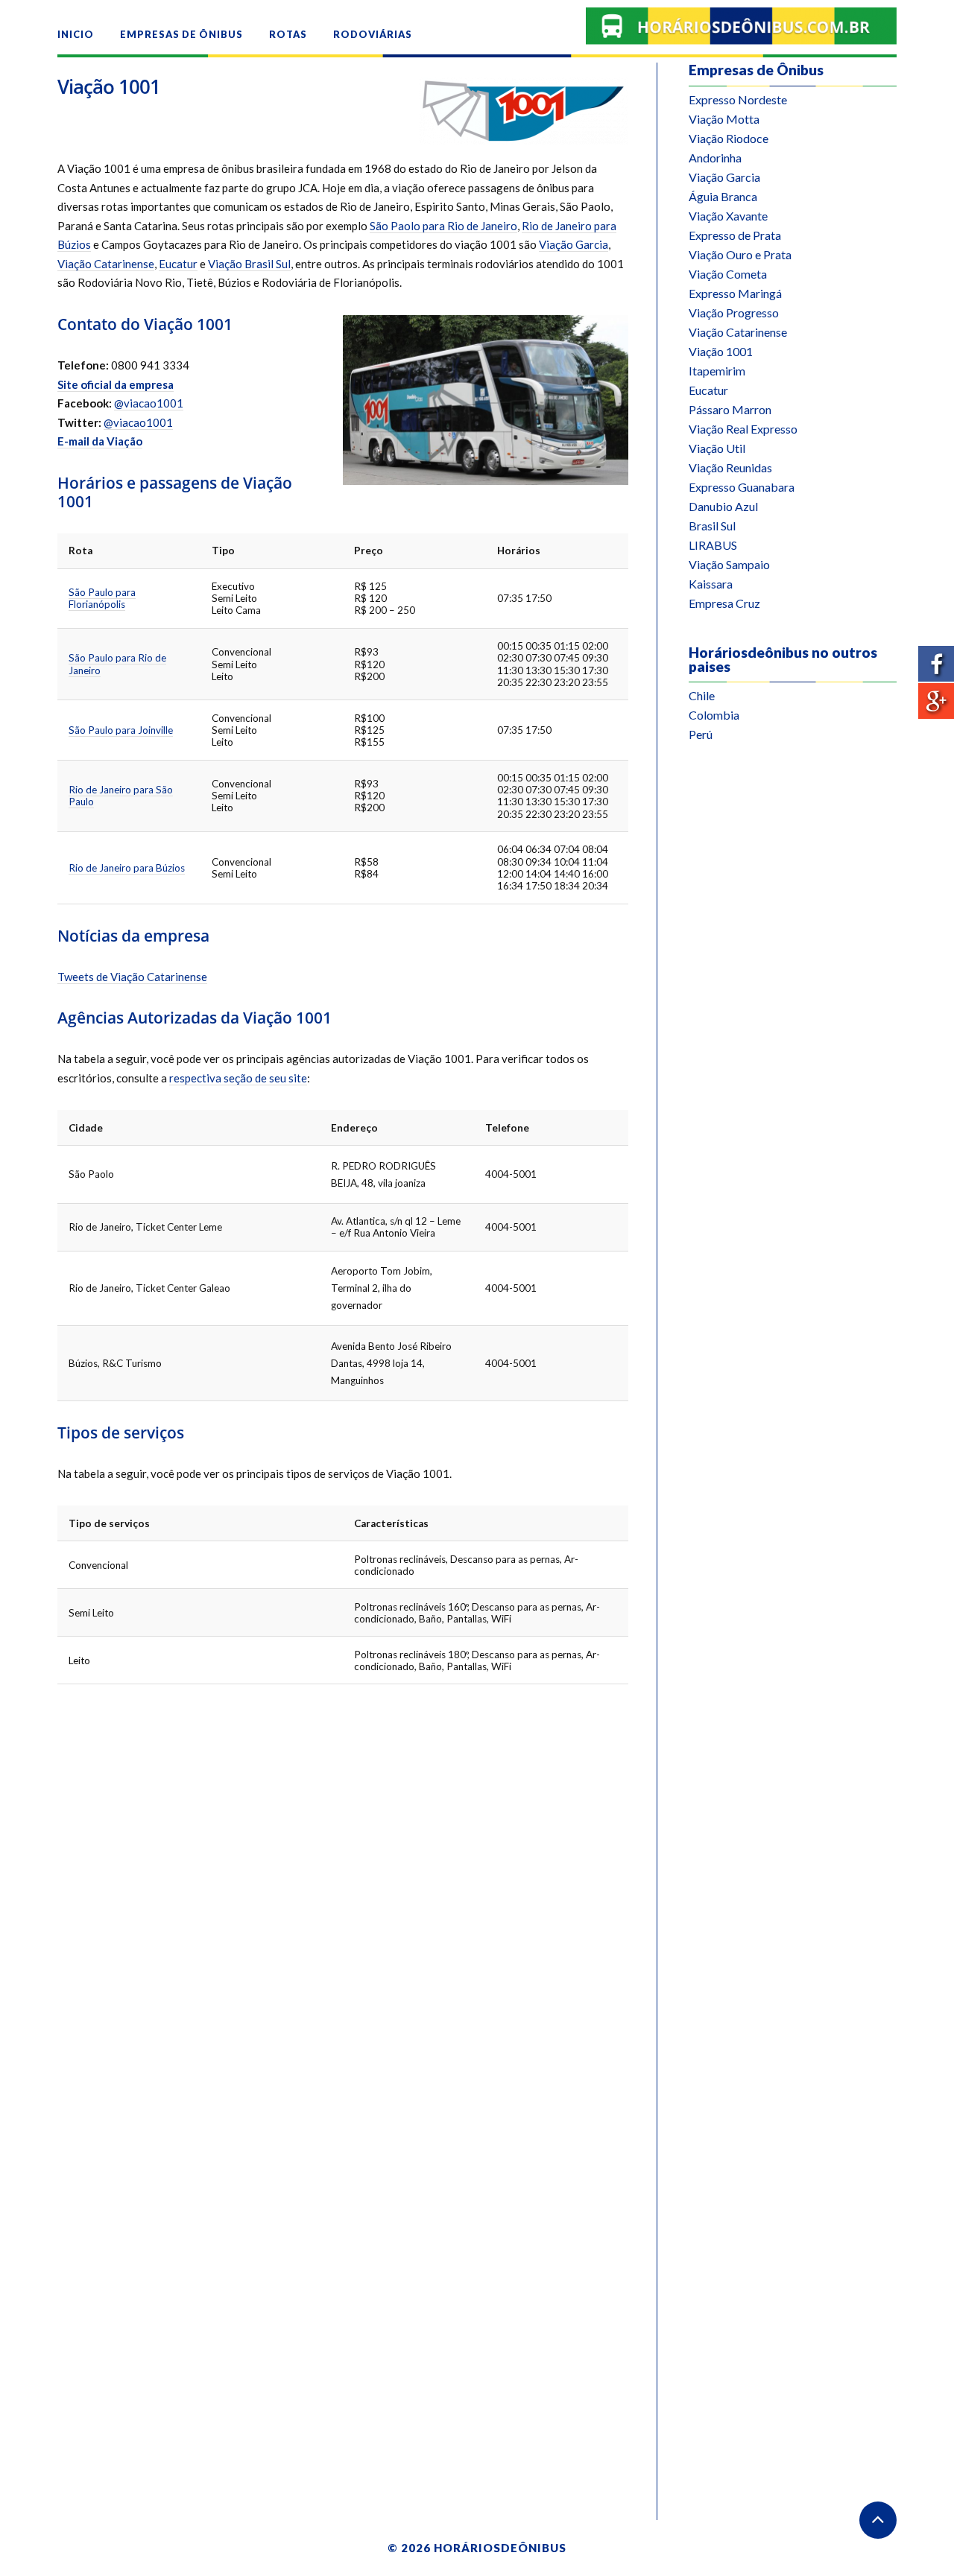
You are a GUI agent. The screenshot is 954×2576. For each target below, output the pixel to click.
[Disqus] (343, 1884)
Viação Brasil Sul (249, 264)
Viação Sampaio (729, 564)
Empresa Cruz (724, 603)
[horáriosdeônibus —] (741, 26)
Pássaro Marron (730, 409)
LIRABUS (713, 545)
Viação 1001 (109, 87)
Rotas (288, 34)
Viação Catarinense (106, 264)
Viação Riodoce (729, 138)
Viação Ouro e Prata (740, 254)
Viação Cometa (728, 274)
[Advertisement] (793, 975)
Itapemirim (717, 371)
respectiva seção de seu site (238, 1078)
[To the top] (878, 2520)
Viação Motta (724, 119)
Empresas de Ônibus (181, 34)
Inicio (76, 34)
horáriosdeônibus (500, 2548)
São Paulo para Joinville (121, 730)
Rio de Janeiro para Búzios (127, 868)
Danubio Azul (723, 506)
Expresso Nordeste (738, 99)
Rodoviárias (373, 34)
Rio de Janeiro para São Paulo (121, 796)
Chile (702, 695)
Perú (701, 734)
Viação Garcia (574, 244)
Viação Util (717, 448)
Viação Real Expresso (743, 429)
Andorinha (715, 158)
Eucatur (178, 264)
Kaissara (711, 584)
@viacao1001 (149, 403)
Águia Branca (723, 196)
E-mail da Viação (100, 441)
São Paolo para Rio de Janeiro (443, 226)
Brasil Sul (712, 526)
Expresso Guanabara (742, 487)
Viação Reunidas (730, 467)
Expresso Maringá (735, 293)
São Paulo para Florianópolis (102, 598)
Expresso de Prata (735, 235)
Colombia (714, 715)
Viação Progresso (734, 313)
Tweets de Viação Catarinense (132, 977)
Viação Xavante (728, 216)
